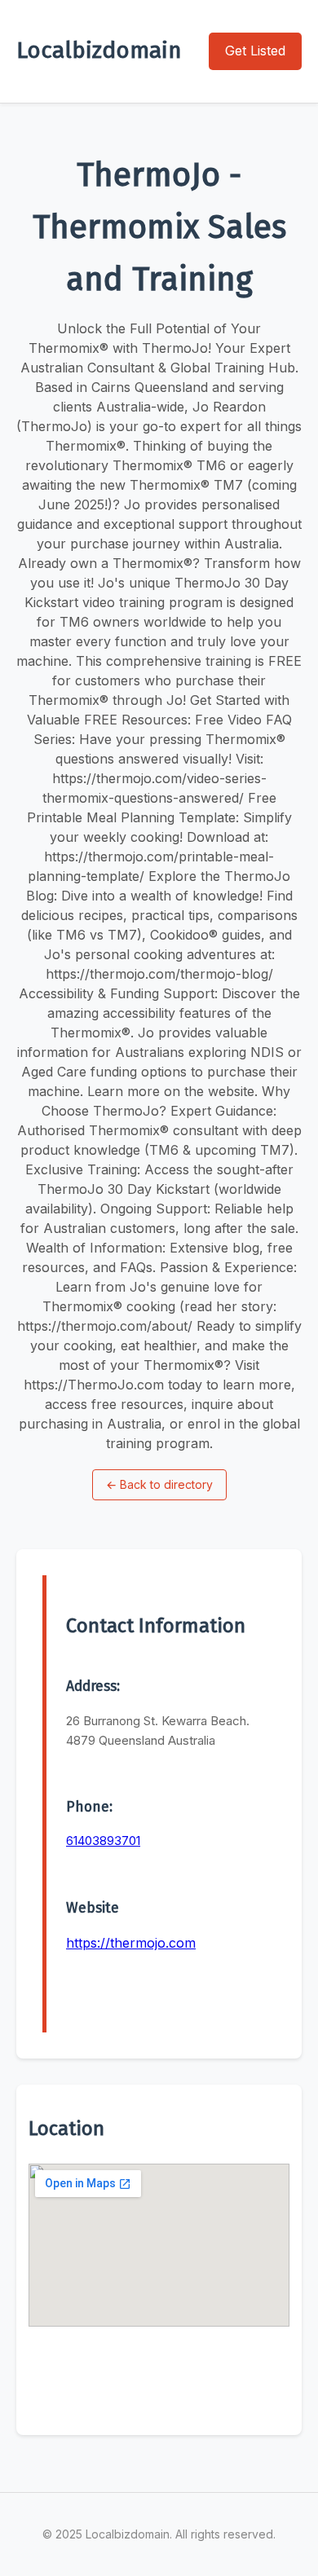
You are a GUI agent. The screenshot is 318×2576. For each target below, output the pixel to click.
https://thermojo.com (131, 1943)
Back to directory (159, 1484)
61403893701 (103, 1841)
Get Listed (255, 51)
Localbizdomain (99, 50)
